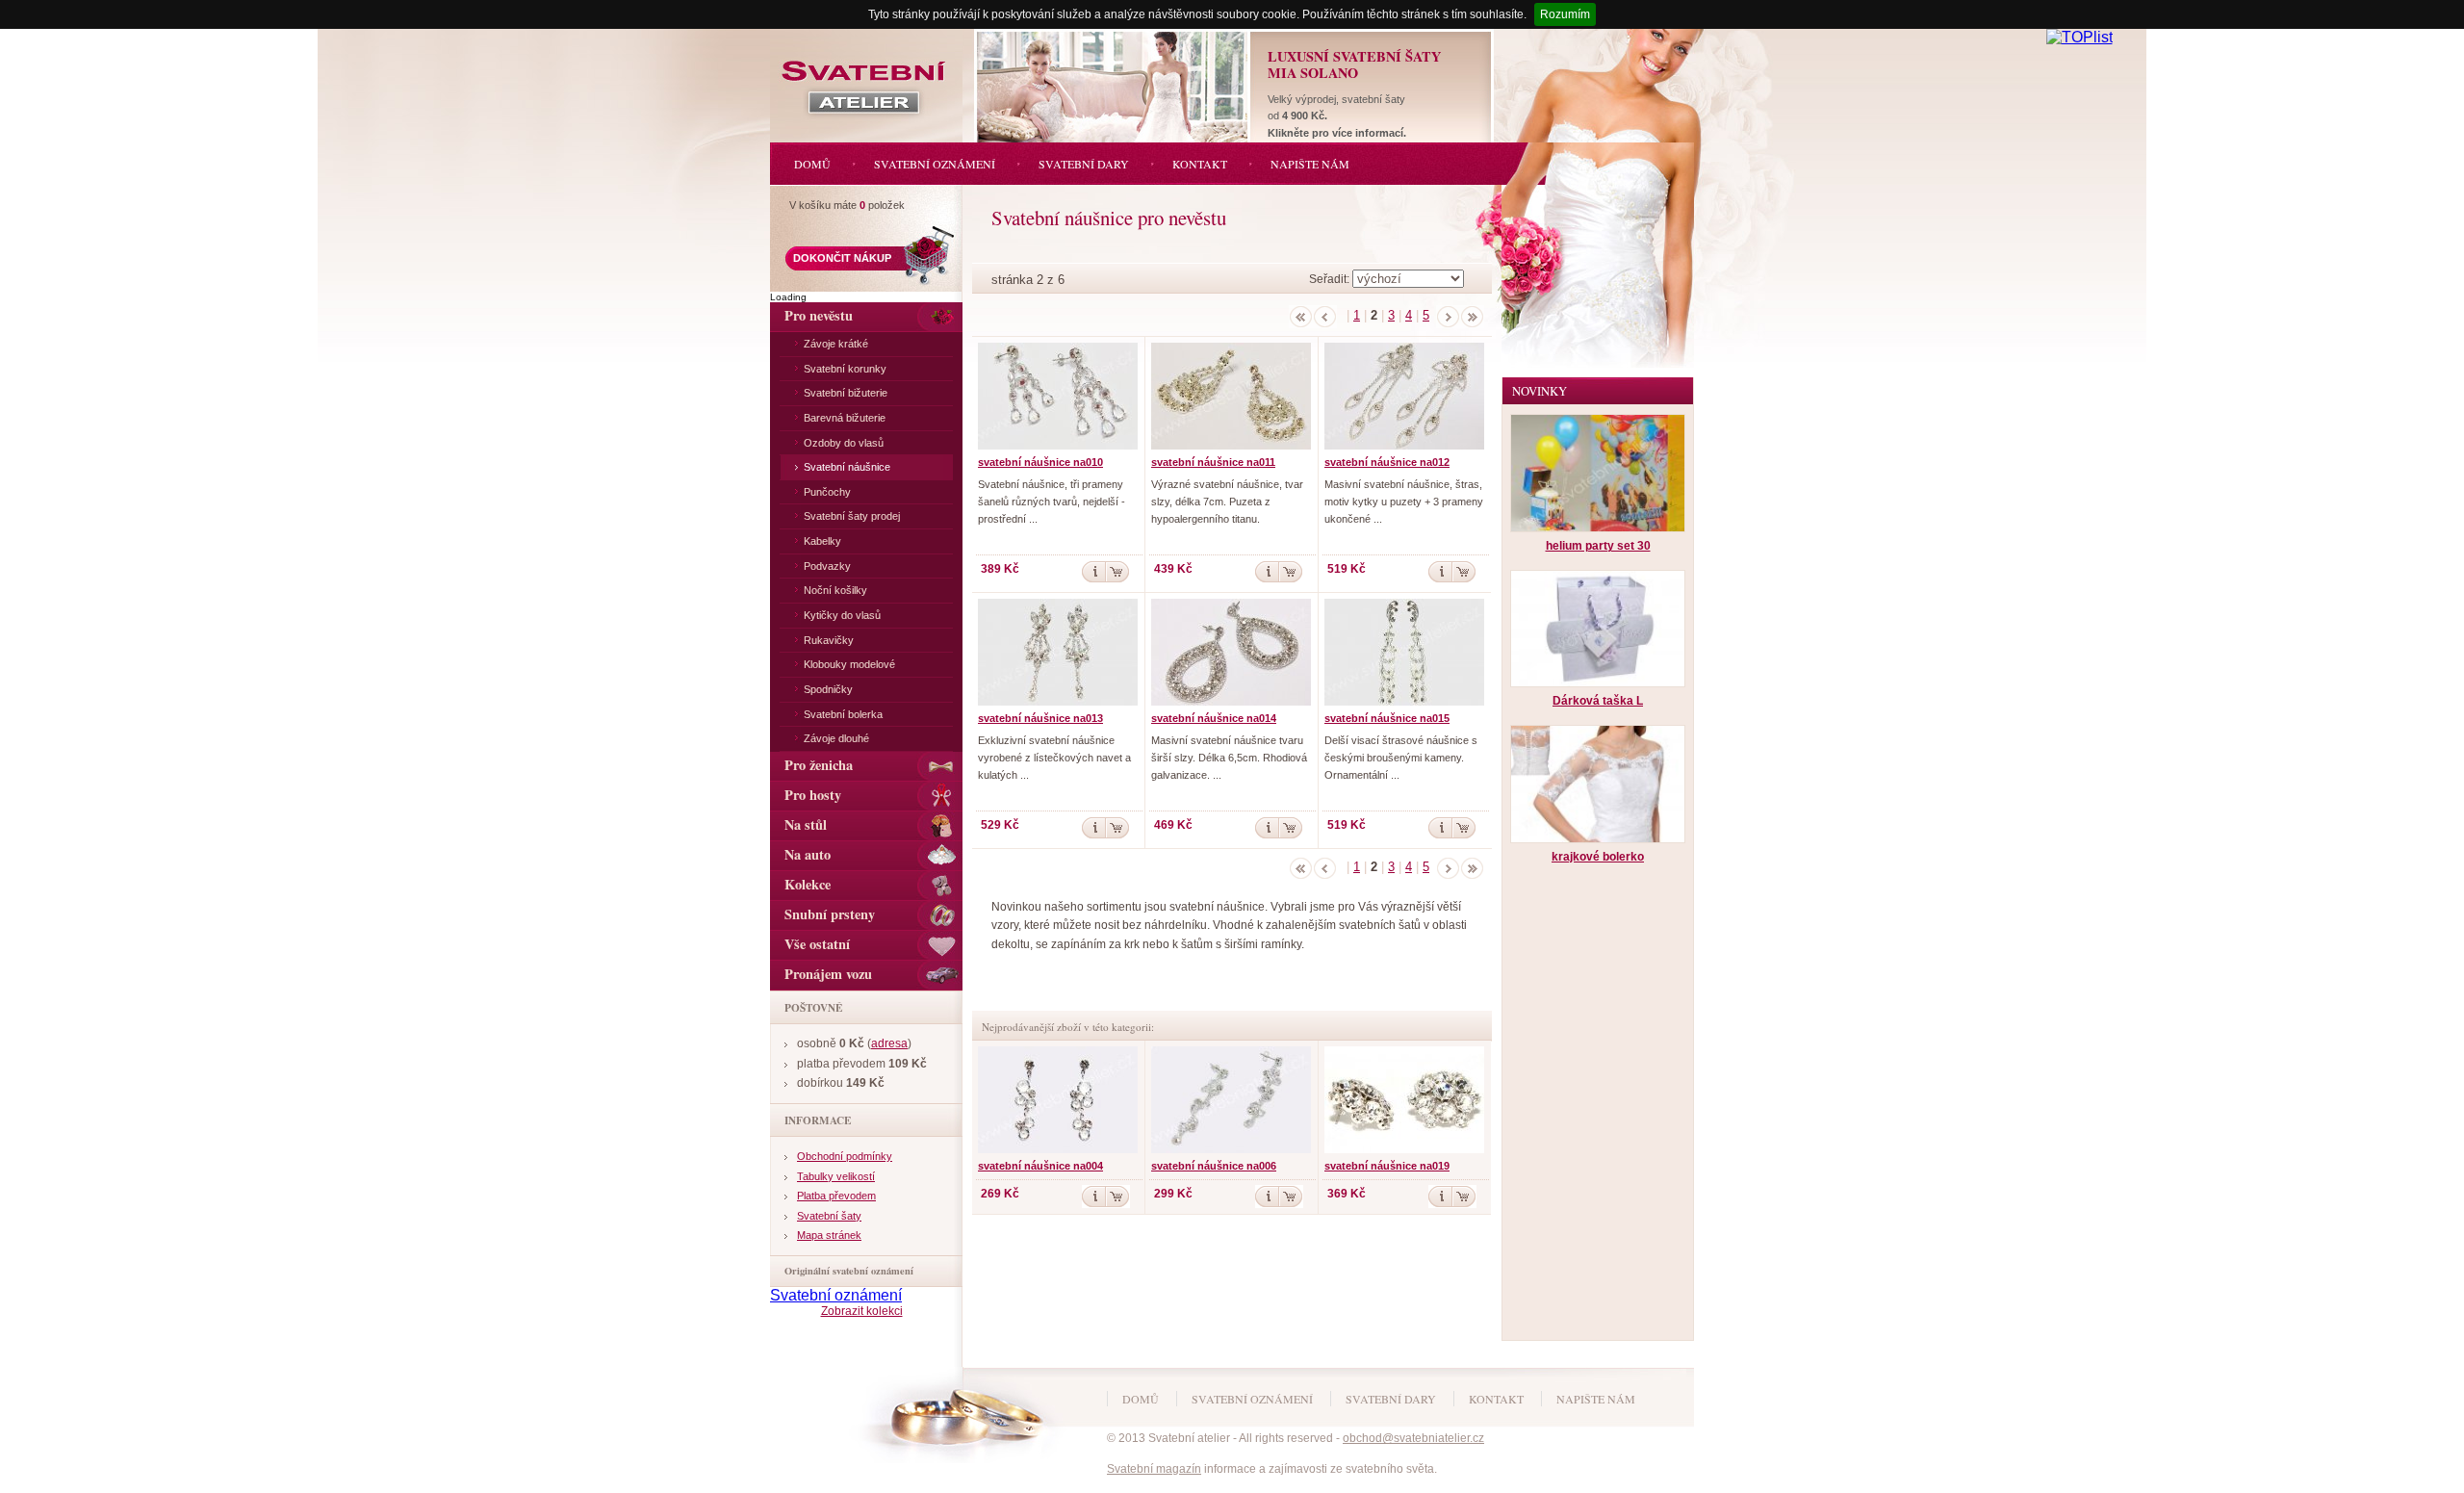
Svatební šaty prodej (852, 516)
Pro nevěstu (819, 315)
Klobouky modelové (849, 664)
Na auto (808, 854)
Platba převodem (836, 1196)
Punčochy (827, 492)
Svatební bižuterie (846, 393)
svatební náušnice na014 (1214, 718)
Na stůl (806, 824)
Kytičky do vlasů (842, 615)
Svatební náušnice (847, 467)
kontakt (1496, 1399)
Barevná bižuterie (845, 418)
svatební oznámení (1252, 1399)
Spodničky (828, 689)
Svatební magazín (1154, 1469)
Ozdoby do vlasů (844, 443)
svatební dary (1391, 1399)
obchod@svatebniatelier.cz (1413, 1438)
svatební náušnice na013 (1040, 718)
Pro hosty (813, 795)
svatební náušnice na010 (1040, 462)
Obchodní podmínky (845, 1156)
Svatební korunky (845, 369)
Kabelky (822, 541)
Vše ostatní (817, 944)
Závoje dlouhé (836, 738)
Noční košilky (835, 590)
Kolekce (808, 884)
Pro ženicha (819, 765)
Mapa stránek (829, 1235)
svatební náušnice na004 (1040, 1166)
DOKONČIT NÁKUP (842, 258)
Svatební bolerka (843, 714)
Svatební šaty (829, 1216)
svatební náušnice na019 (1387, 1166)
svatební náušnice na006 (1214, 1166)
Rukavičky (829, 640)
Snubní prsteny (830, 914)
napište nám (1596, 1399)
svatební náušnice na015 (1387, 718)
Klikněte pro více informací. (1337, 133)
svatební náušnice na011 (1213, 462)
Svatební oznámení (836, 1295)
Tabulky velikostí (836, 1176)
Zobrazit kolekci (862, 1311)
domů (1141, 1399)
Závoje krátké (836, 344)
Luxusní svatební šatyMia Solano (1354, 64)
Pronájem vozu (828, 974)
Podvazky (827, 566)
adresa (889, 1043)
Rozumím (1565, 14)
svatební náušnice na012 (1387, 462)
